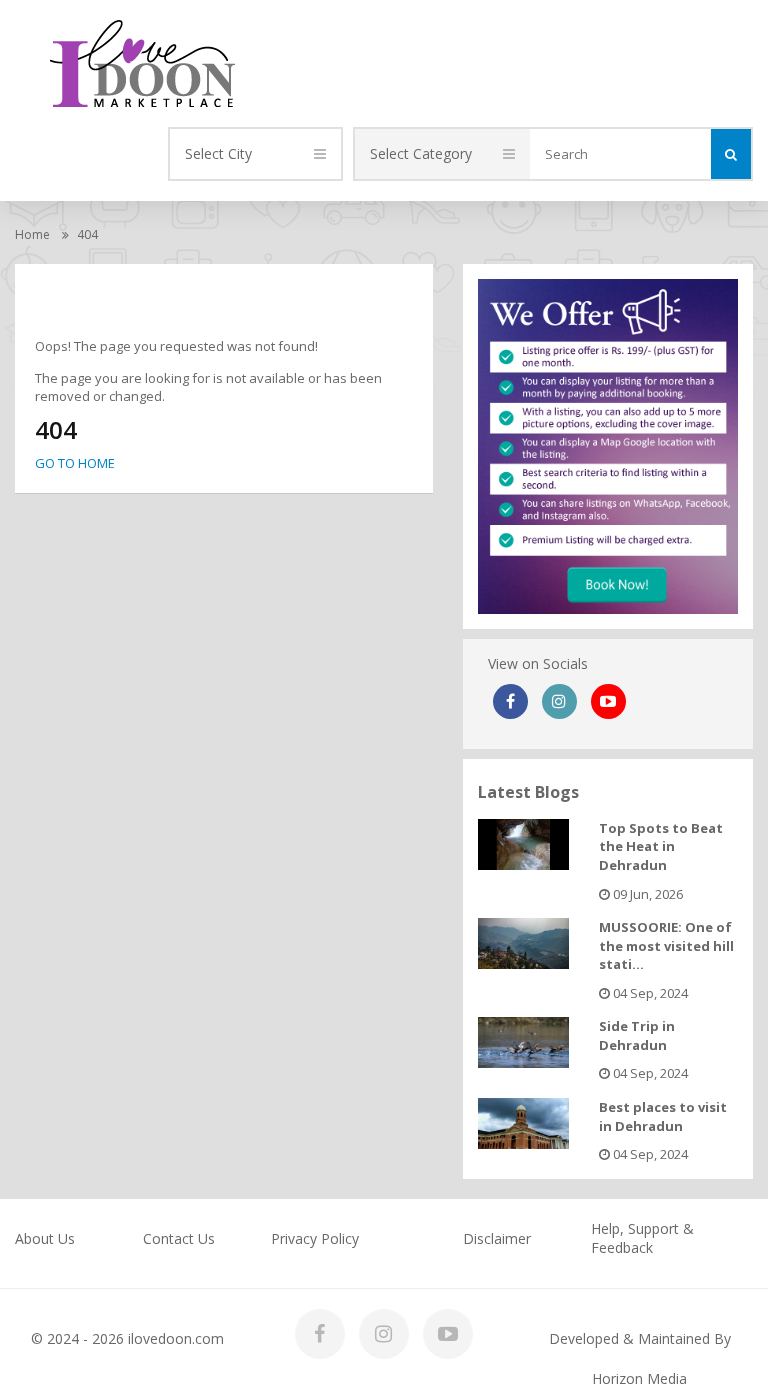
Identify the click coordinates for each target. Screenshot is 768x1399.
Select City (218, 153)
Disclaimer (497, 1238)
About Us (45, 1238)
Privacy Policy (315, 1238)
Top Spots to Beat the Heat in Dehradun (661, 846)
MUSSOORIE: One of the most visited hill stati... (666, 945)
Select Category (421, 153)
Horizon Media (639, 1378)
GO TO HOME (75, 463)
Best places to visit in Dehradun (663, 1116)
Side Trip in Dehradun (637, 1035)
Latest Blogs (528, 792)
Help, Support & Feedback (642, 1238)
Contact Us (179, 1238)
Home (32, 234)
